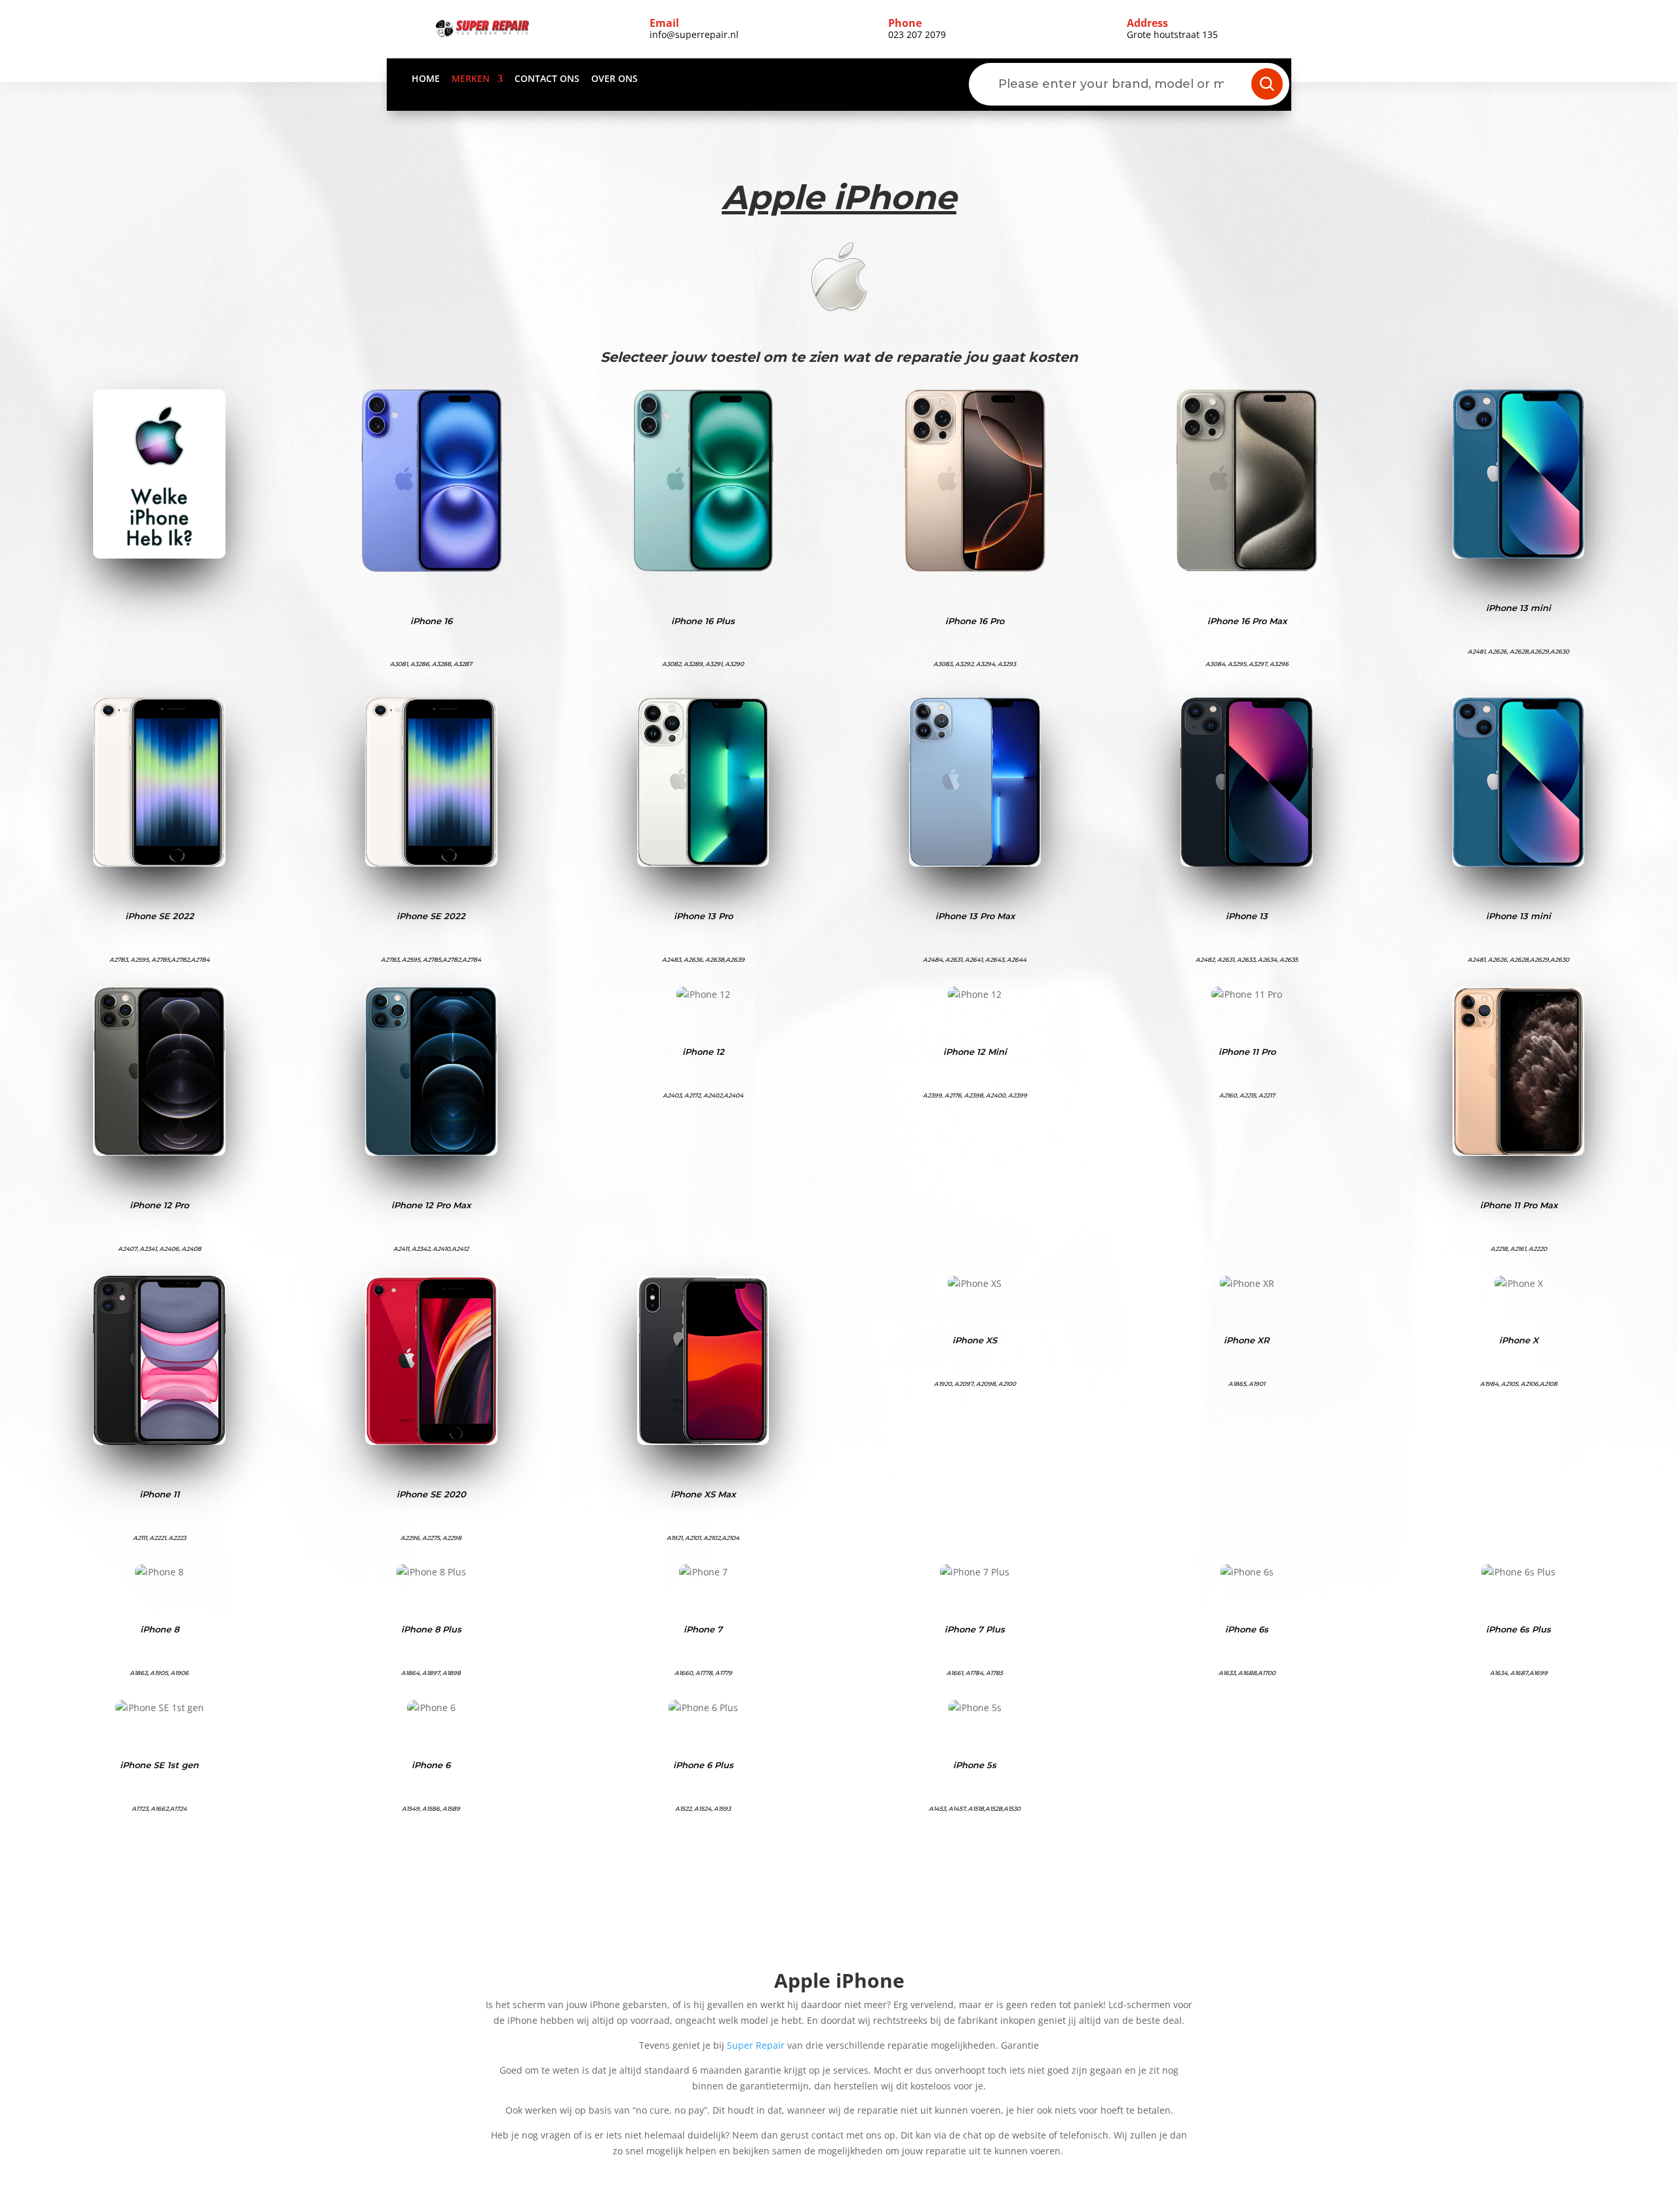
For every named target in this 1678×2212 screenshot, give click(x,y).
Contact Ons (547, 79)
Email (664, 23)
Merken (471, 79)
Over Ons (615, 79)
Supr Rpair (756, 2045)
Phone (905, 23)
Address (1147, 23)
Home (426, 79)
